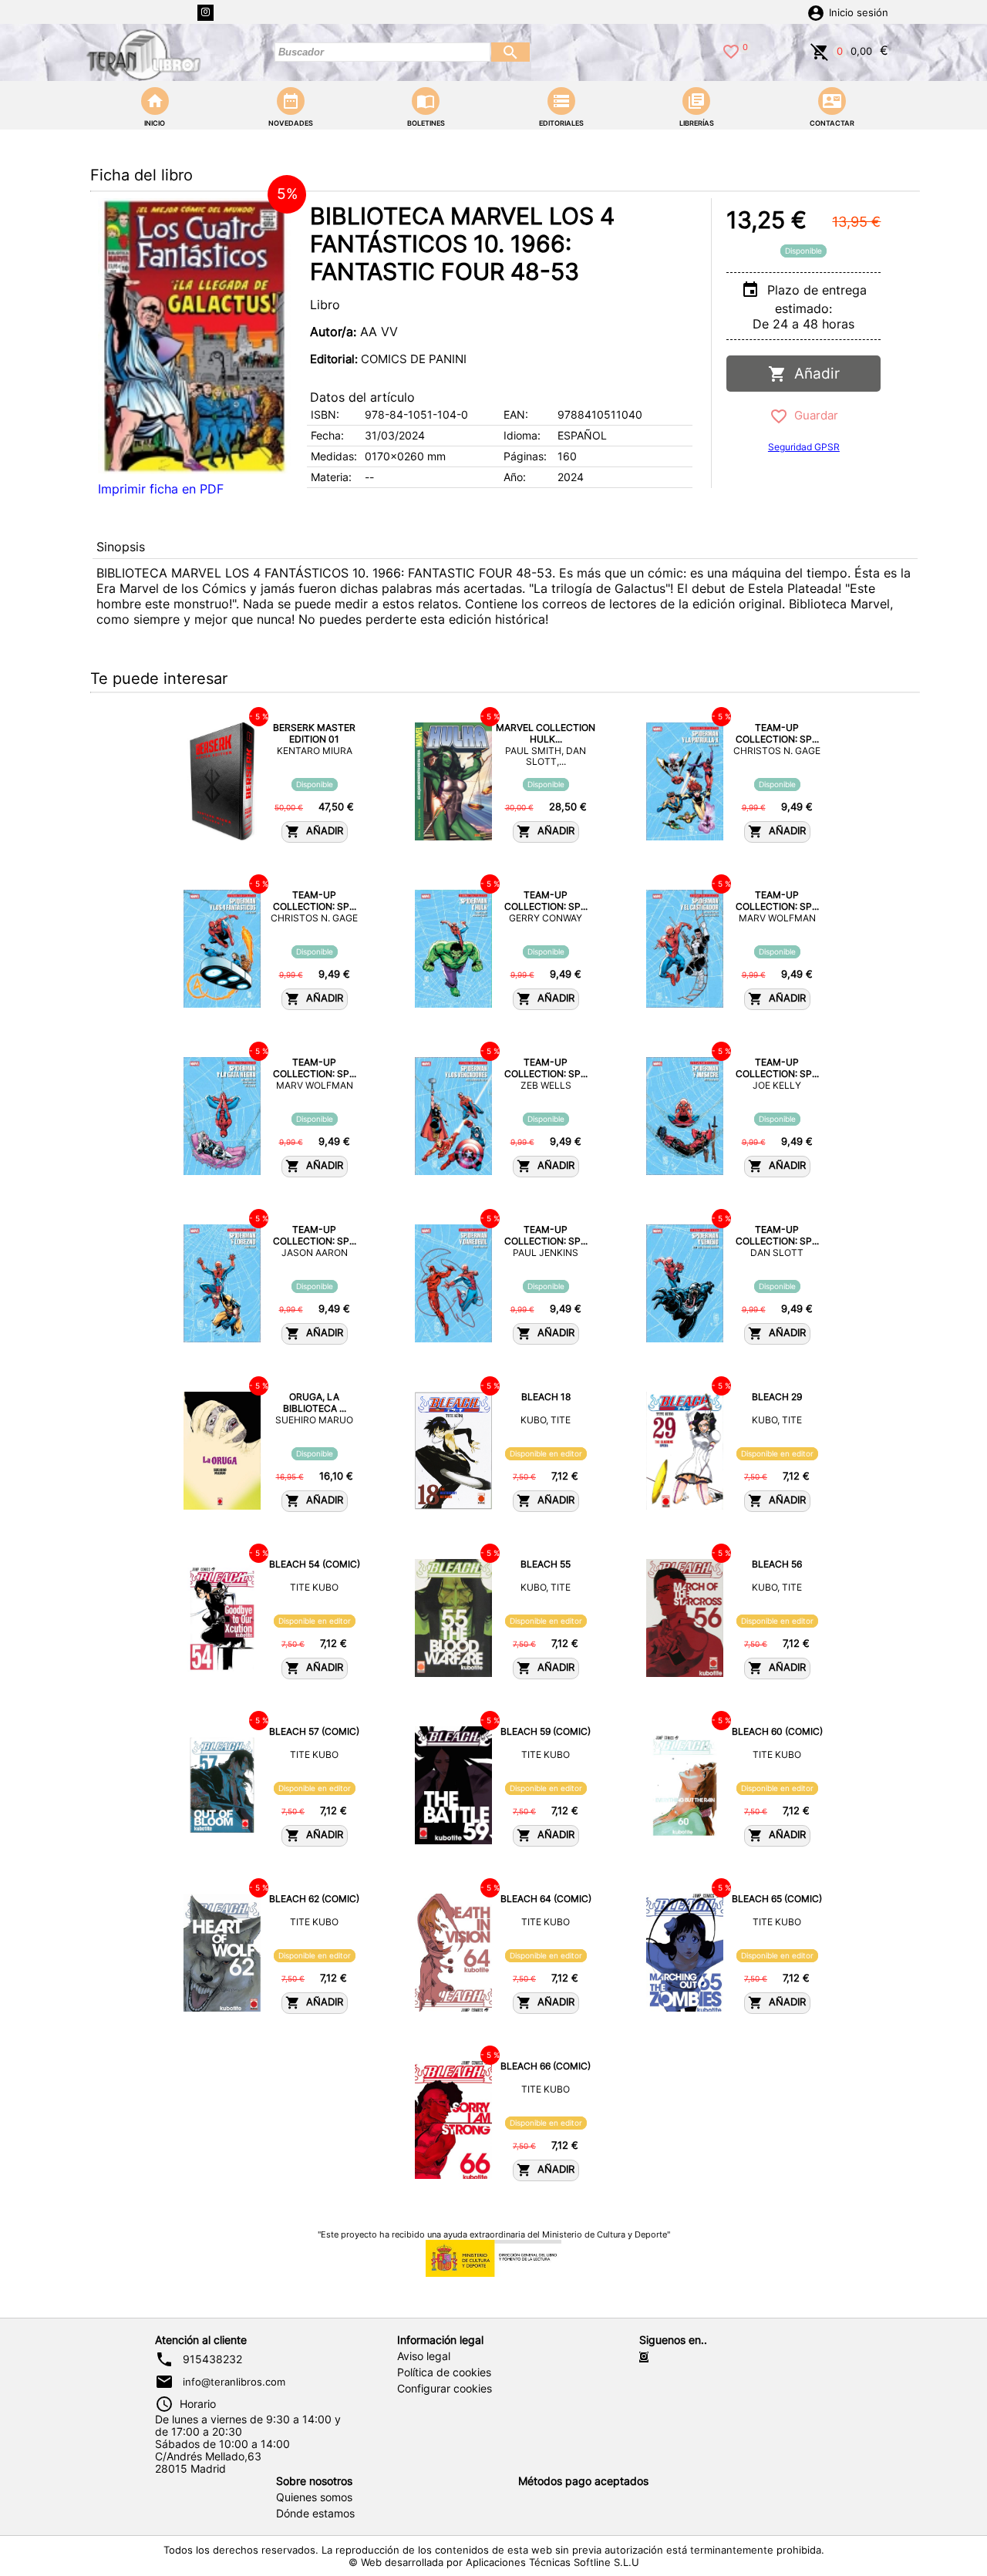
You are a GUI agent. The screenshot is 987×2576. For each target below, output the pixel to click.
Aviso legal (424, 2356)
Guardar (813, 415)
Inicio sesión (859, 13)
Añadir (813, 374)
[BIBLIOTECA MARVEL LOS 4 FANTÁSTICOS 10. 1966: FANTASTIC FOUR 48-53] (194, 336)
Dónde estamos (315, 2514)
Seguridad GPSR (804, 447)
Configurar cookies (445, 2389)
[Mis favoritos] (731, 50)
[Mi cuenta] (816, 12)
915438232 (212, 2359)
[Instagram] (205, 13)
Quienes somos (314, 2497)
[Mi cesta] (820, 50)
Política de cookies (444, 2372)
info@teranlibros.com (234, 2382)
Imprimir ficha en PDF (161, 489)
